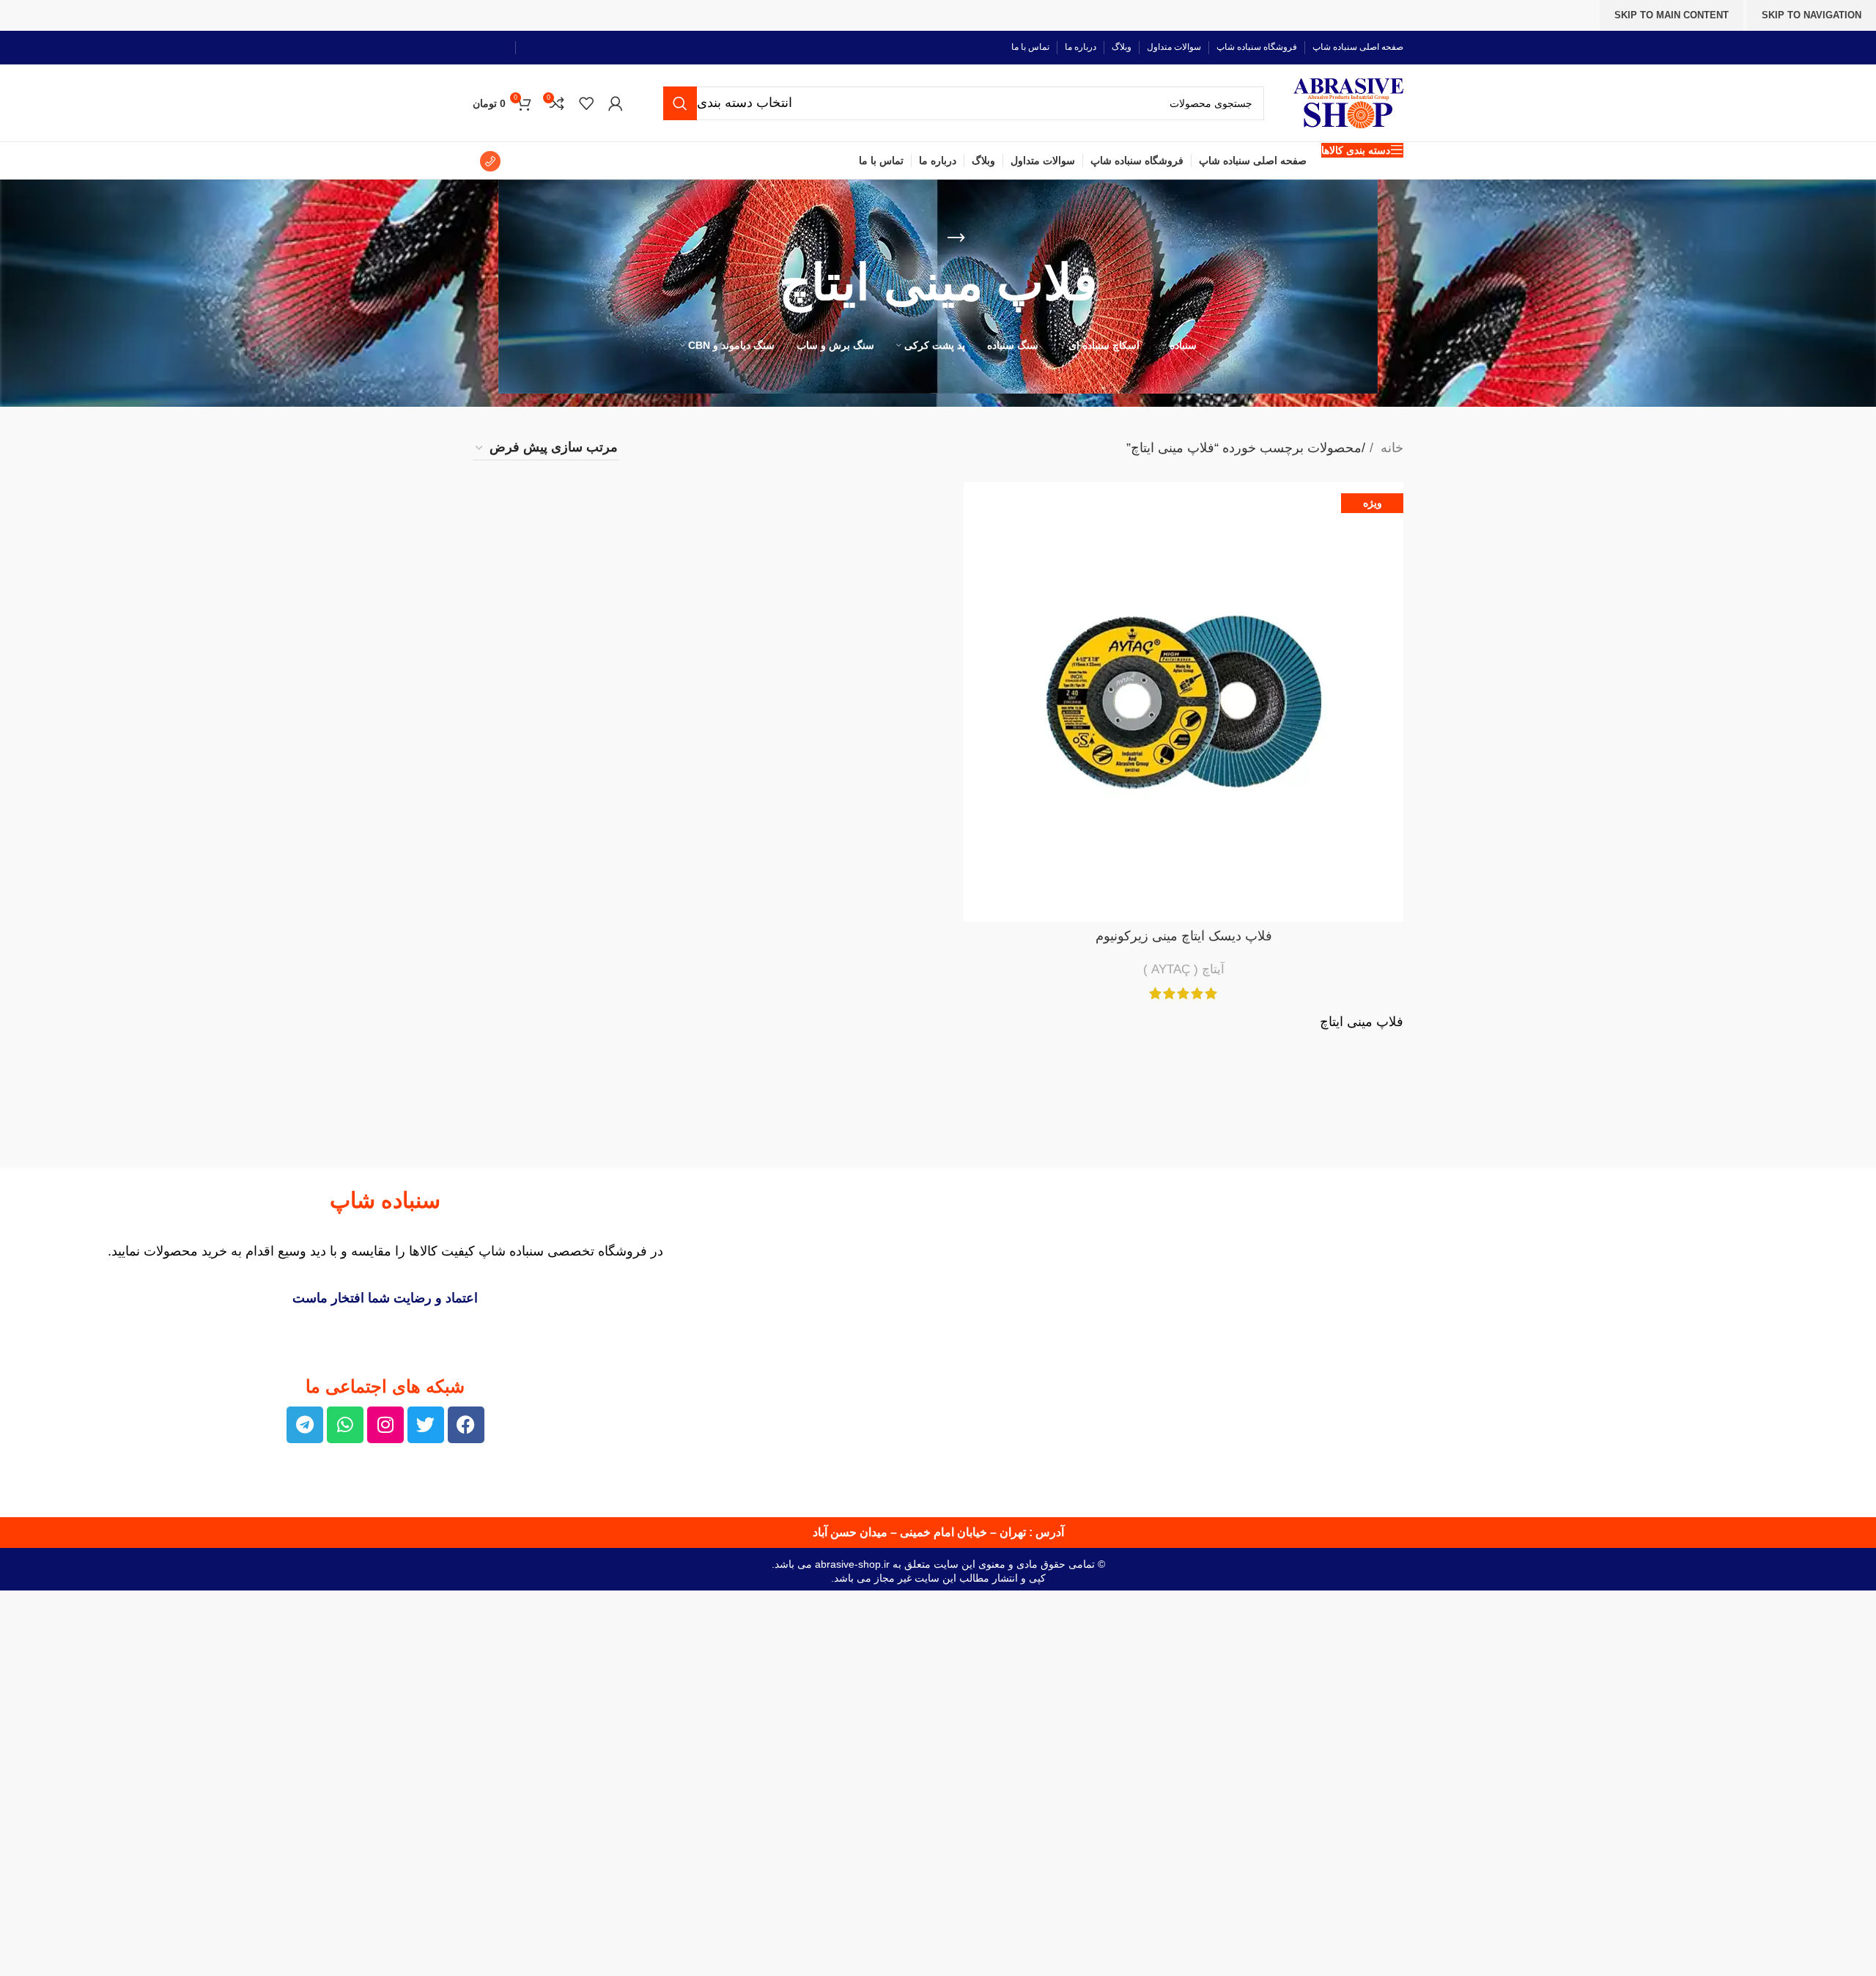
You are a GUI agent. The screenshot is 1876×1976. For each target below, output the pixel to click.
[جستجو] (680, 103)
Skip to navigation (1812, 15)
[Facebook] (466, 1425)
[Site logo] (1348, 102)
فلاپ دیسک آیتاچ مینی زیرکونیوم (1184, 936)
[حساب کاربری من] (616, 103)
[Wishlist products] (586, 103)
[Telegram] (305, 1425)
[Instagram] (385, 1425)
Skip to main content (1672, 15)
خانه (1390, 448)
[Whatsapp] (345, 1425)
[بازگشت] (956, 238)
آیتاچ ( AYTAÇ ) (1184, 969)
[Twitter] (426, 1425)
